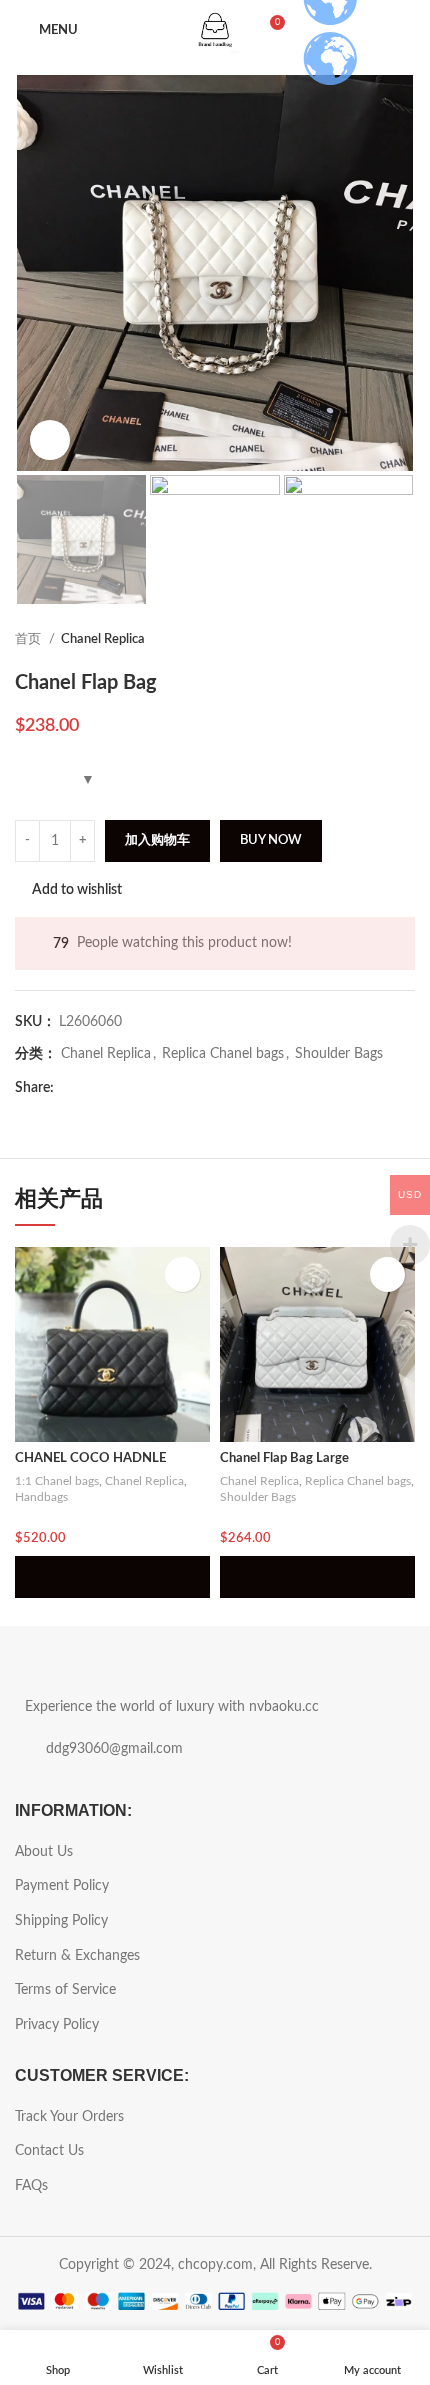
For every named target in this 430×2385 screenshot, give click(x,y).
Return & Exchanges (77, 1956)
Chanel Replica (103, 639)
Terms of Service (65, 1990)
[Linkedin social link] (139, 1089)
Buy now (271, 840)
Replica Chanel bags (223, 1054)
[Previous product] (365, 640)
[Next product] (405, 640)
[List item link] (215, 1749)
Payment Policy (62, 1886)
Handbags (41, 1497)
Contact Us (49, 2151)
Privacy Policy (57, 2025)
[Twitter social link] (93, 1089)
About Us (44, 1852)
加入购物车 (157, 840)
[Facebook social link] (70, 1089)
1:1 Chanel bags (57, 1481)
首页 (29, 639)
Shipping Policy (61, 1921)
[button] (112, 1577)
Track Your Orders (69, 2117)
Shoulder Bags (339, 1054)
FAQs (31, 2186)
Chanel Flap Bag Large (284, 1458)
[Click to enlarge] (50, 440)
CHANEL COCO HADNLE (90, 1458)
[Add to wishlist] (182, 1274)
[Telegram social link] (162, 1089)
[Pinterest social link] (116, 1089)
